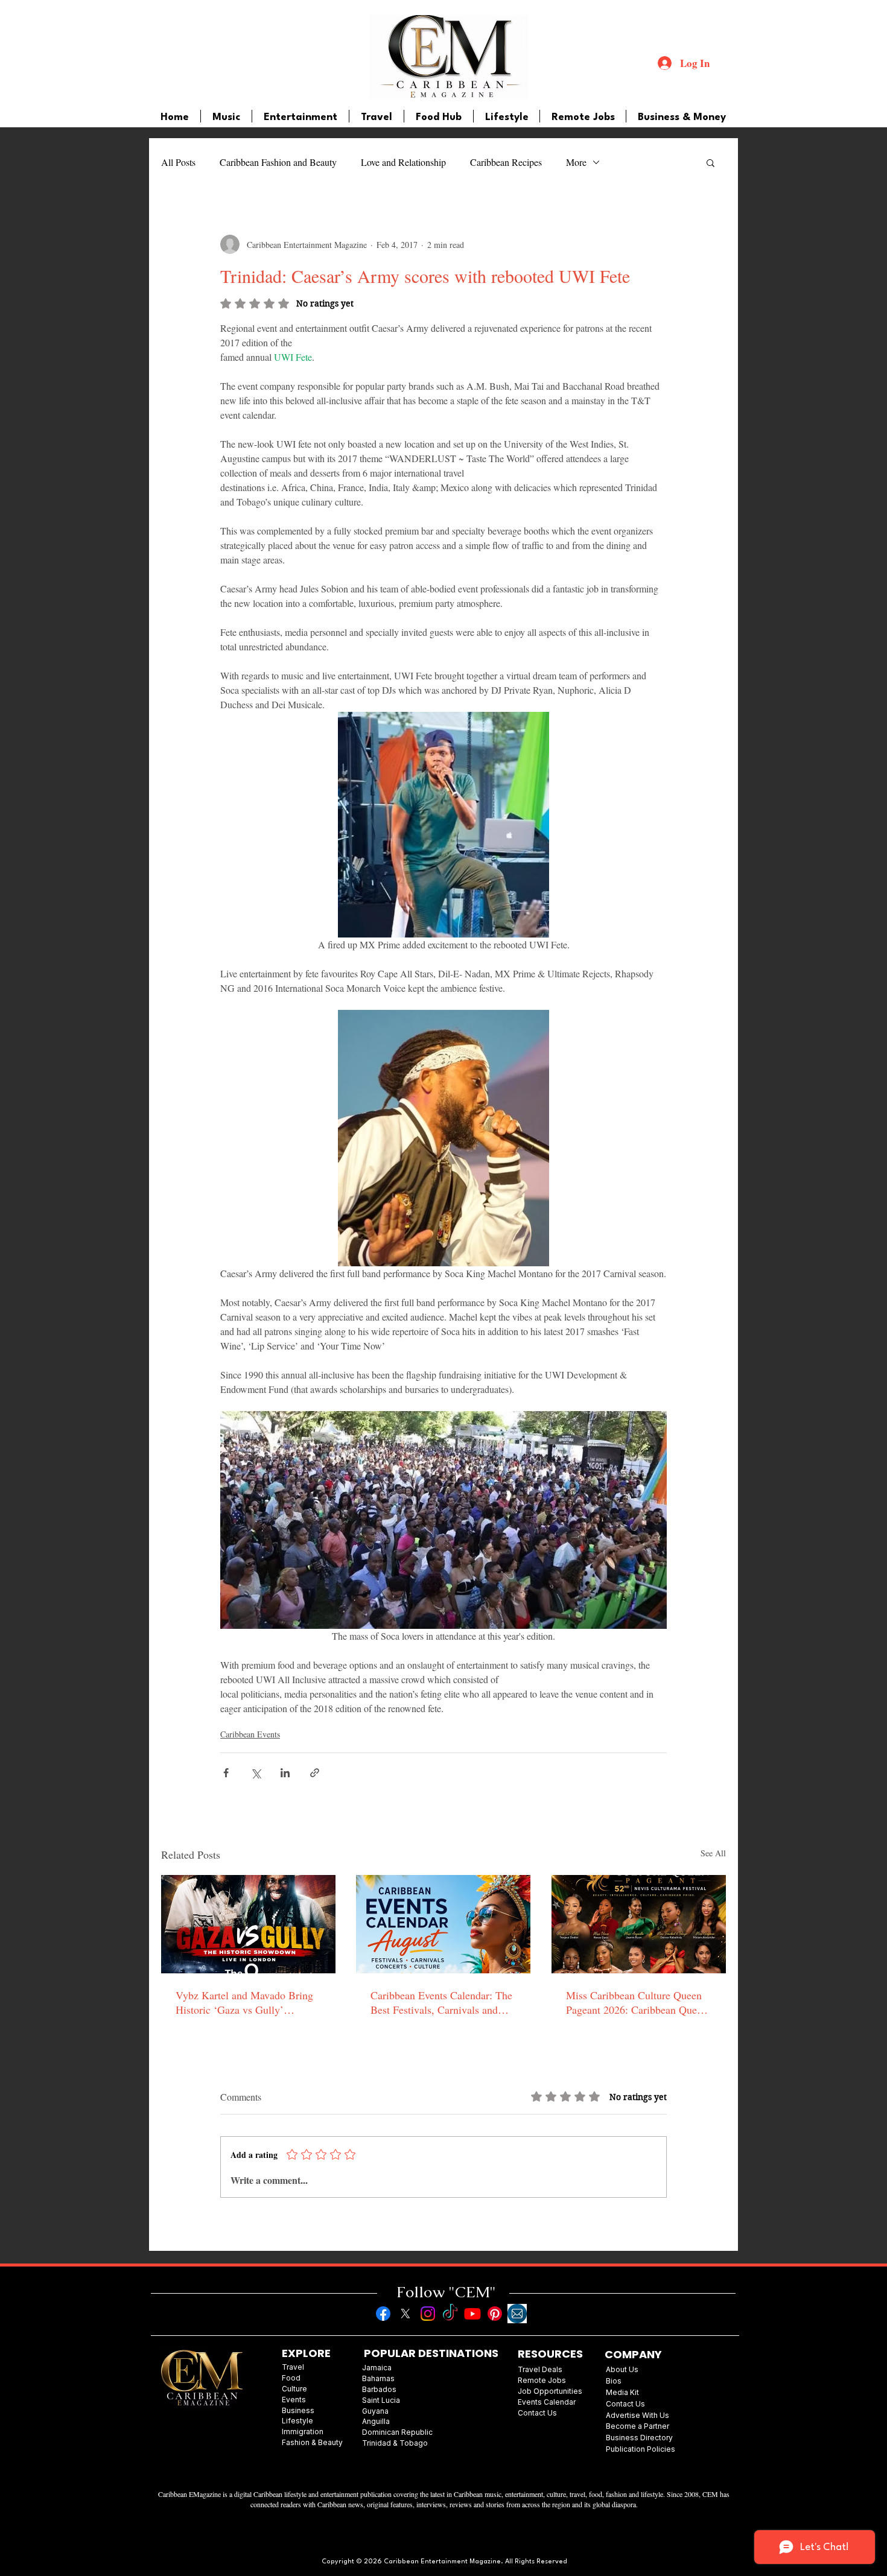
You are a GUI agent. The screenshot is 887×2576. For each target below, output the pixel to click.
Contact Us (625, 2404)
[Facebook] (383, 2314)
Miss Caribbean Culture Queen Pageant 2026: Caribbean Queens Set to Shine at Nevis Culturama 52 (639, 2002)
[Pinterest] (495, 2314)
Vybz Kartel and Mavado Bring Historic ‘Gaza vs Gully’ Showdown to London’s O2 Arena (244, 2002)
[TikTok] (450, 2314)
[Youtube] (472, 2314)
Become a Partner (637, 2426)
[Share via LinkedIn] (285, 1773)
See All (713, 1853)
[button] (711, 162)
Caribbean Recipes (506, 162)
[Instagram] (428, 2314)
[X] (405, 2314)
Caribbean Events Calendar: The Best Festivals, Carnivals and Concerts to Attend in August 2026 (441, 2002)
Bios (614, 2381)
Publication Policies (641, 2449)
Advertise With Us (637, 2415)
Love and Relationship (403, 162)
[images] (517, 2314)
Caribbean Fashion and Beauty (278, 162)
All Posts (178, 162)
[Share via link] (315, 1773)
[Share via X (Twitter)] (256, 1773)
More (576, 162)
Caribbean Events (250, 1734)
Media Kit (622, 2392)
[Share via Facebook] (226, 1773)
